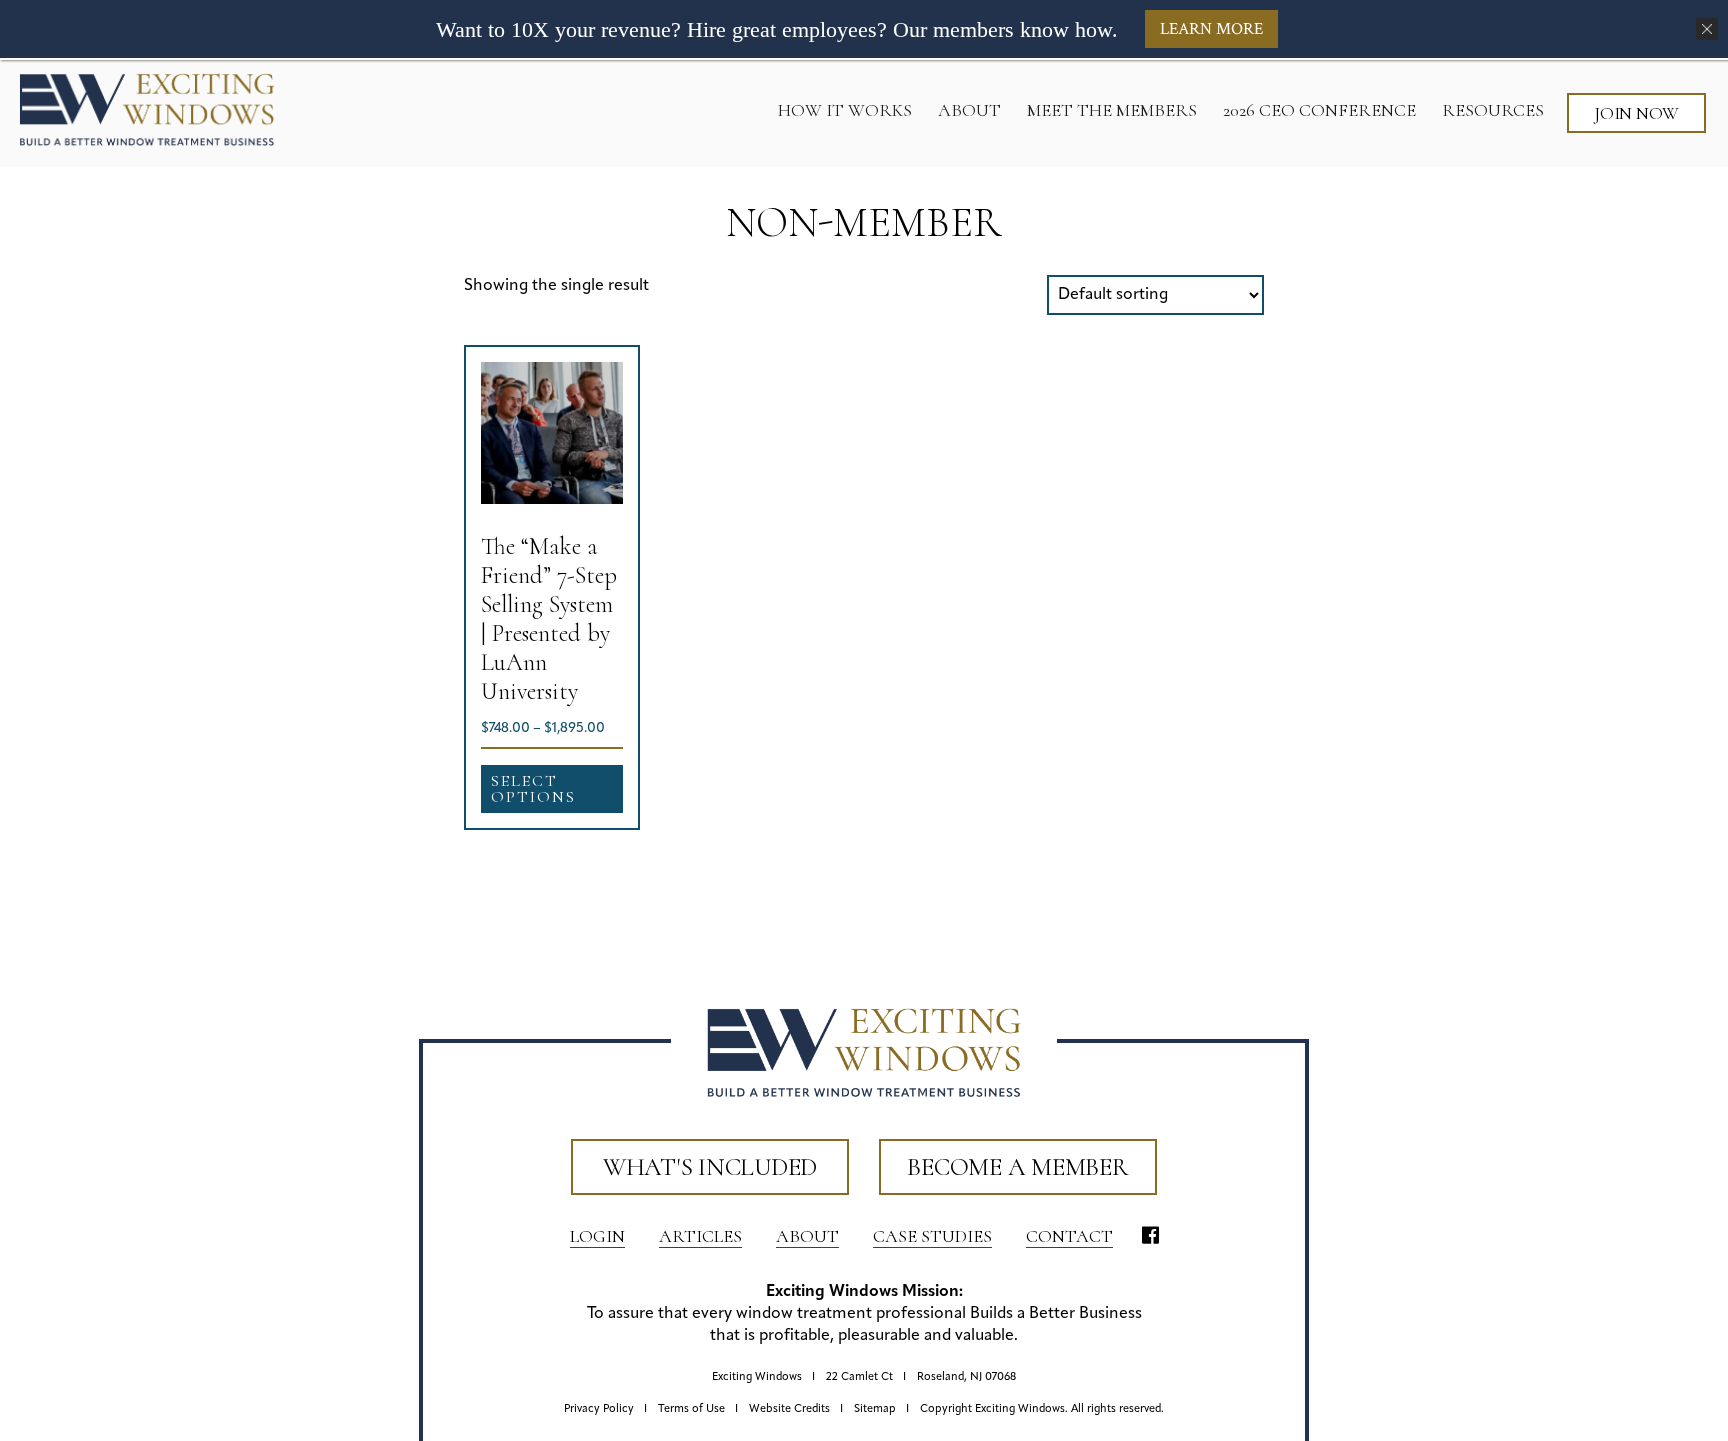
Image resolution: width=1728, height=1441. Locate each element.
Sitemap (875, 1409)
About (807, 1236)
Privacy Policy (599, 1409)
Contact (1069, 1236)
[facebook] (1150, 1237)
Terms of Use (691, 1409)
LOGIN (597, 1236)
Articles (700, 1236)
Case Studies (932, 1236)
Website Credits (789, 1409)
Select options (533, 789)
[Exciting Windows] (147, 109)
